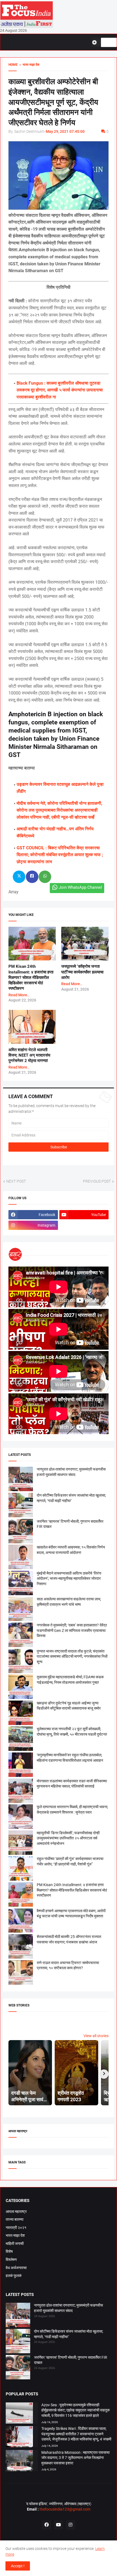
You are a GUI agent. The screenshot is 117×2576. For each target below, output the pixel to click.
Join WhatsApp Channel (80, 887)
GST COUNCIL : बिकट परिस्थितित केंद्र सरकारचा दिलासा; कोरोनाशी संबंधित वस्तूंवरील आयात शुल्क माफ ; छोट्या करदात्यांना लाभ (60, 855)
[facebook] (47, 2525)
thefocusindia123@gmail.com (64, 2509)
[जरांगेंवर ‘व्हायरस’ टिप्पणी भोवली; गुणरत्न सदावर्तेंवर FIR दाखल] (18, 2368)
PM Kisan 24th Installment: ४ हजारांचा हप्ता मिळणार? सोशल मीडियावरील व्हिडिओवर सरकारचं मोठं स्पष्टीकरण (31, 977)
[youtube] (59, 2525)
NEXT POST (16, 1181)
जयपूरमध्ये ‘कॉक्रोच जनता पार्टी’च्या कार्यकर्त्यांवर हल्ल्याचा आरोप (82, 972)
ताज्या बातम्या (15, 2219)
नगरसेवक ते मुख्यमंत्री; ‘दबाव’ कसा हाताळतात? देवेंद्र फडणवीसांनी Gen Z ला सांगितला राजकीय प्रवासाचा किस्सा (72, 1630)
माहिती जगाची (15, 2244)
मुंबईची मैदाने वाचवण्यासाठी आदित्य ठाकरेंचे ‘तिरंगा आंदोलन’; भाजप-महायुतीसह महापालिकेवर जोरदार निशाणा (69, 1578)
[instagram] (70, 2525)
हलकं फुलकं (14, 2276)
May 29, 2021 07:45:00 (65, 131)
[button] (96, 42)
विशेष (9, 2251)
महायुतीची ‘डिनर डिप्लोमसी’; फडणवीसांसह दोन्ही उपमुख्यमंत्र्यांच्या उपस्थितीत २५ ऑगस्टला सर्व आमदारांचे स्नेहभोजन (68, 1838)
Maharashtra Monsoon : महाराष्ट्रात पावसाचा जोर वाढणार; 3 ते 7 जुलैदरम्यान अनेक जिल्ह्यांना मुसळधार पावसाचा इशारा (76, 2458)
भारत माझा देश (15, 2235)
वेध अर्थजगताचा (16, 2268)
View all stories (96, 2036)
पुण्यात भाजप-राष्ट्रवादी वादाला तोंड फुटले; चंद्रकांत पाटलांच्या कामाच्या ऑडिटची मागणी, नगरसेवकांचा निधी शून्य (72, 1656)
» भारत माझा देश (29, 65)
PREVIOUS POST (97, 1181)
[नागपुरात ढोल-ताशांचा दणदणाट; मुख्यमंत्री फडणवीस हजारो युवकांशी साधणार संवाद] (18, 2316)
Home (13, 65)
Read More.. (19, 995)
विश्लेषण (11, 2260)
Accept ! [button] (18, 2566)
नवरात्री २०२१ (16, 2228)
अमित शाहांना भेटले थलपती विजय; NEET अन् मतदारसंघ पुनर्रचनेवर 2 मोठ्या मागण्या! (29, 1055)
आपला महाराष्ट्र (16, 2211)
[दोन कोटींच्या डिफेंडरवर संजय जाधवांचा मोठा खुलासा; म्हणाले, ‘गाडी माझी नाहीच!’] (18, 2342)
